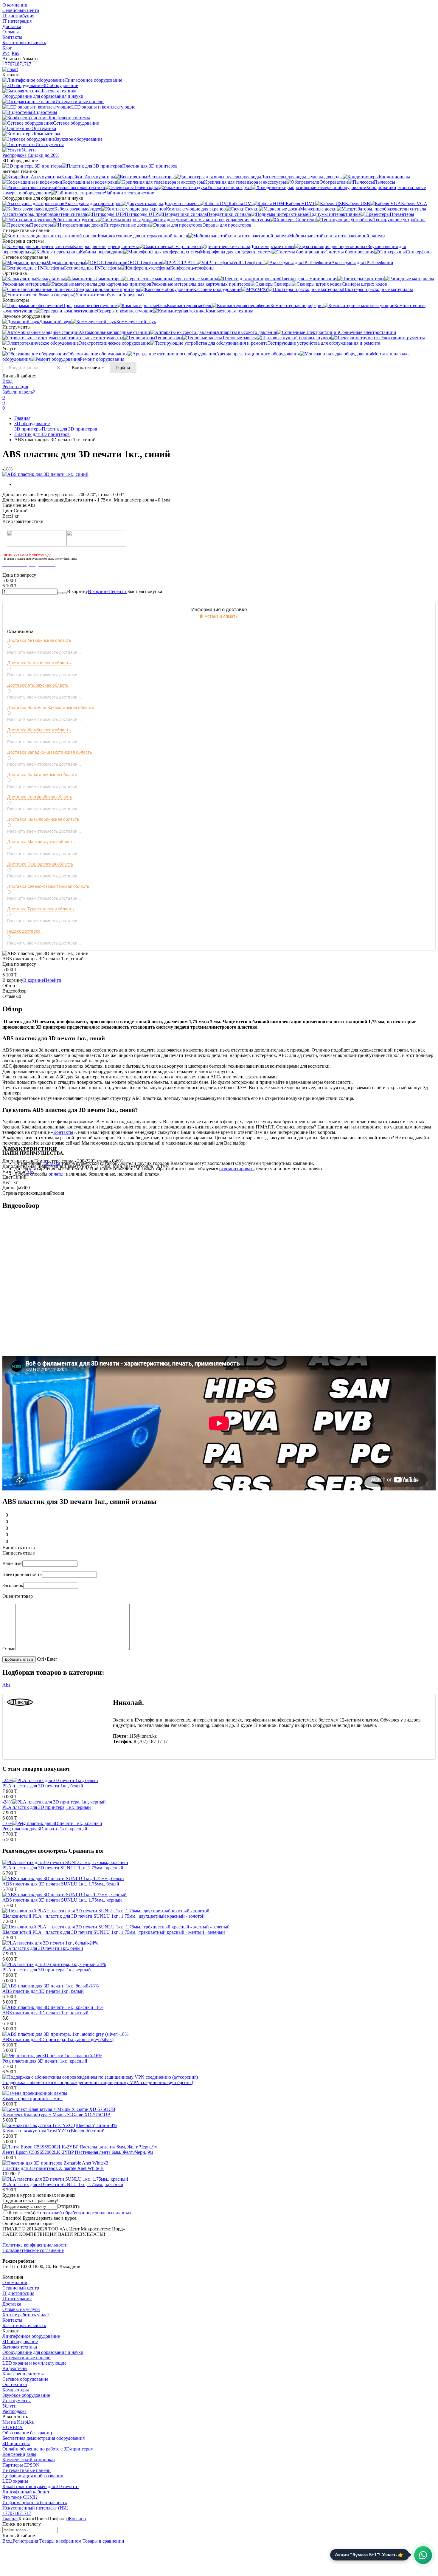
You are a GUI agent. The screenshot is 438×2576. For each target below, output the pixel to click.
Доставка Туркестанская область (41, 909)
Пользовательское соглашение (33, 2250)
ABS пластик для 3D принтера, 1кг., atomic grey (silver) (58, 2039)
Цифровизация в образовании (33, 2476)
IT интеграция (17, 21)
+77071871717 (17, 64)
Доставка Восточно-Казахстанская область (51, 708)
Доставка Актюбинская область (39, 640)
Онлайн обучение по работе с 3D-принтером (48, 2449)
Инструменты (17, 2401)
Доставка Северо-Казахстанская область (48, 886)
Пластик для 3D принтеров (69, 429)
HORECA (13, 2427)
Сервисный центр (21, 10)
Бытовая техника (20, 2347)
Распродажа (14, 2411)
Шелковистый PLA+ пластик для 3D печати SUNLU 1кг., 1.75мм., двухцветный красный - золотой (104, 1916)
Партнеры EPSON (21, 2465)
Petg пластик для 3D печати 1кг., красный (45, 1829)
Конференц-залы (19, 2454)
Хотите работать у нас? (26, 2315)
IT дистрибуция (18, 16)
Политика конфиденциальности (35, 2245)
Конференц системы (23, 2374)
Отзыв (9, 1649)
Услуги (10, 2406)
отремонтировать (237, 1169)
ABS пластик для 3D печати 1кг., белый (43, 1991)
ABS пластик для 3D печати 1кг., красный (45, 2013)
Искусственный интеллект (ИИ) (35, 2508)
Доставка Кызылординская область (43, 819)
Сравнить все (86, 1851)
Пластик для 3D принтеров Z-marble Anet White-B (53, 2168)
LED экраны (15, 2481)
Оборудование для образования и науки (43, 2352)
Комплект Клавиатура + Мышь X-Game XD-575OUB (56, 2115)
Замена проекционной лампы (32, 2099)
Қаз (15, 53)
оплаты (56, 1174)
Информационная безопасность (35, 2503)
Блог (7, 48)
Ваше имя (12, 1563)
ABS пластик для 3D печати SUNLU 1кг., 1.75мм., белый (61, 1884)
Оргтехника (15, 2384)
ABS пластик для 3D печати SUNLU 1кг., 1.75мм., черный (62, 1900)
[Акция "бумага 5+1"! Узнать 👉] (423, 2555)
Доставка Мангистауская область (41, 842)
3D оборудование (32, 424)
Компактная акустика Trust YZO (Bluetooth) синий (53, 2131)
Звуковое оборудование (26, 2395)
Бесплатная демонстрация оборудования (44, 2438)
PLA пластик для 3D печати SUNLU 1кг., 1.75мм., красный (63, 1868)
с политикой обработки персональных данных (84, 2213)
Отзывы (11, 32)
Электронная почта (22, 1574)
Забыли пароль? (19, 392)
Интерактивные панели (27, 2358)
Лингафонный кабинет (26, 2492)
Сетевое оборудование (25, 2379)
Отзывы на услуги (21, 2309)
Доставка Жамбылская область (39, 730)
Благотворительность (24, 42)
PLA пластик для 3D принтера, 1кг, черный (47, 1807)
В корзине (108, 591)
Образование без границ (27, 2433)
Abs (30, 1172)
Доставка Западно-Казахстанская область (50, 752)
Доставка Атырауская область (38, 685)
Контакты (12, 37)
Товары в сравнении (103, 2541)
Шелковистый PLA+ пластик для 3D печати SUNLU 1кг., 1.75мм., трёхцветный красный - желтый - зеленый (114, 1932)
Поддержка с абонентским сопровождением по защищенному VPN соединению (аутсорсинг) (98, 2082)
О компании (15, 5)
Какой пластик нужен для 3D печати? (41, 2486)
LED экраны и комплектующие (34, 2363)
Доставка (12, 26)
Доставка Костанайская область (40, 797)
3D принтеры (28, 429)
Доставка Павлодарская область (40, 864)
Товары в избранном (60, 2541)
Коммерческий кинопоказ (29, 2460)
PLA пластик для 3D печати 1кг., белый (43, 1786)
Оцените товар (18, 1596)
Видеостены (15, 2368)
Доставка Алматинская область (39, 663)
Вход (7, 381)
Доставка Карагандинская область (42, 775)
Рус (6, 53)
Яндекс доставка (24, 931)
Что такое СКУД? (20, 2497)
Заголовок (13, 1585)
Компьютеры (16, 2390)
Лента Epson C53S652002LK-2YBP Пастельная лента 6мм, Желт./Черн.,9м (78, 2152)
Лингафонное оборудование (31, 2336)
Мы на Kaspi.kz (18, 2422)
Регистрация (15, 387)
